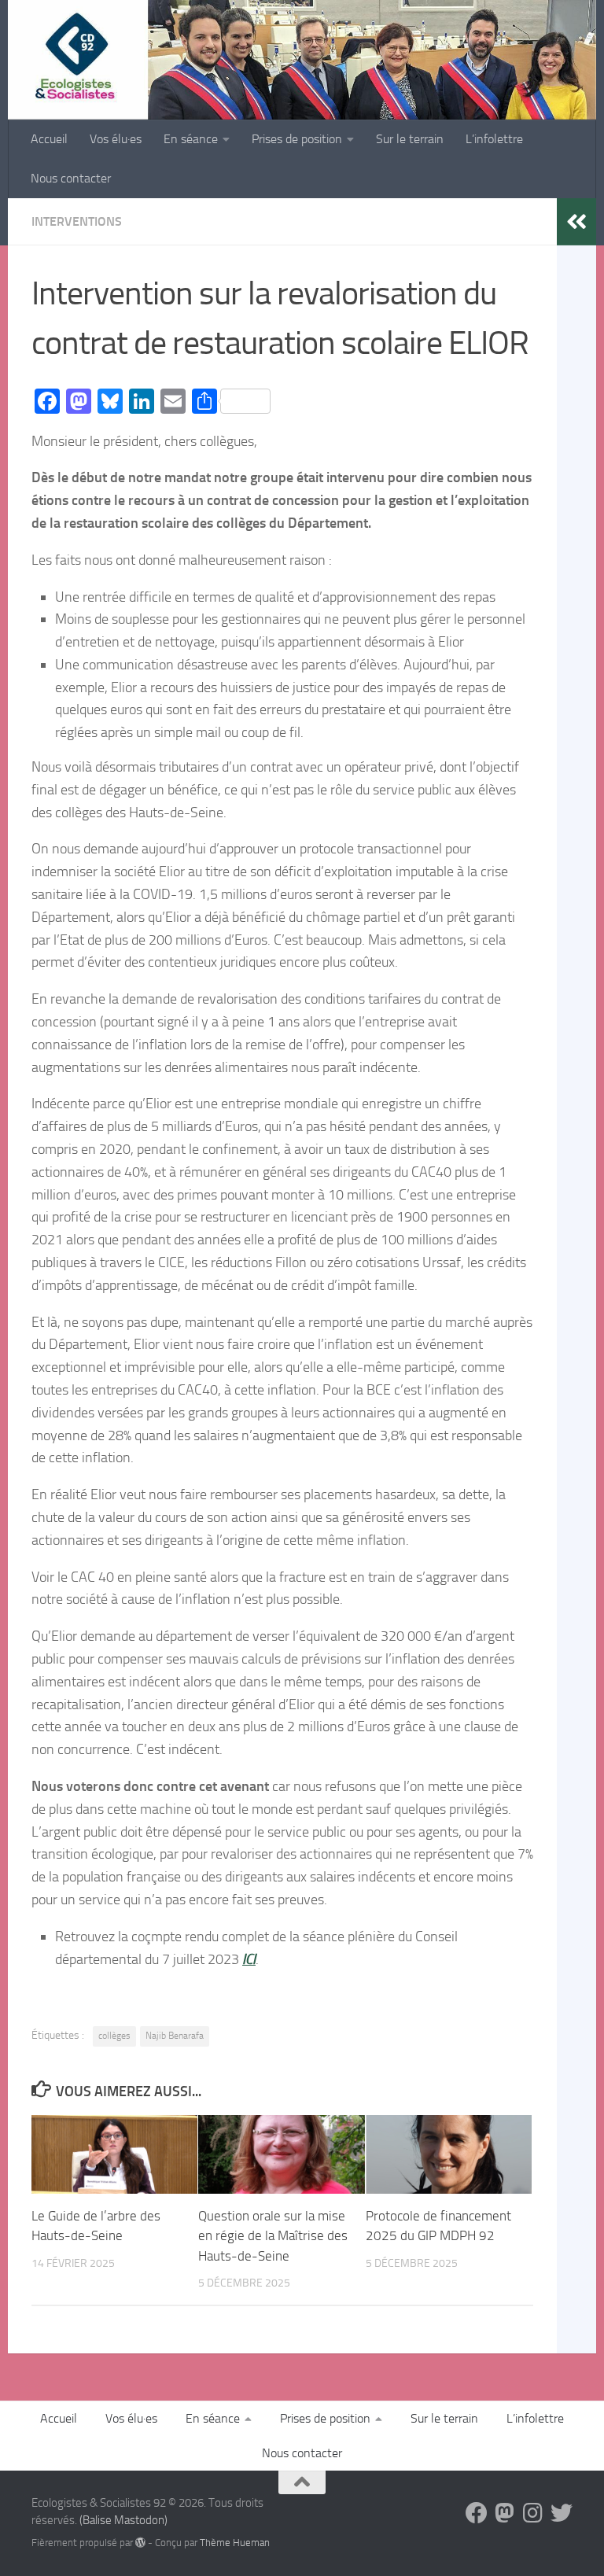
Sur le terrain (410, 139)
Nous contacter (71, 178)
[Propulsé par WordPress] (140, 2543)
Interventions (77, 221)
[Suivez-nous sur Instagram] (533, 2513)
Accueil (49, 139)
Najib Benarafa (175, 2036)
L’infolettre (494, 139)
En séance (191, 139)
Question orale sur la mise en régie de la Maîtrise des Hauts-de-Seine (273, 2236)
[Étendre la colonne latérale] (576, 222)
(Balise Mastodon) (123, 2520)
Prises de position (297, 139)
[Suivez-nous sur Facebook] (477, 2513)
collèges (114, 2036)
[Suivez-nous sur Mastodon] (505, 2513)
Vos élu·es (116, 139)
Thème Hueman (235, 2543)
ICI (249, 1959)
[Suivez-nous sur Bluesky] (562, 2513)
